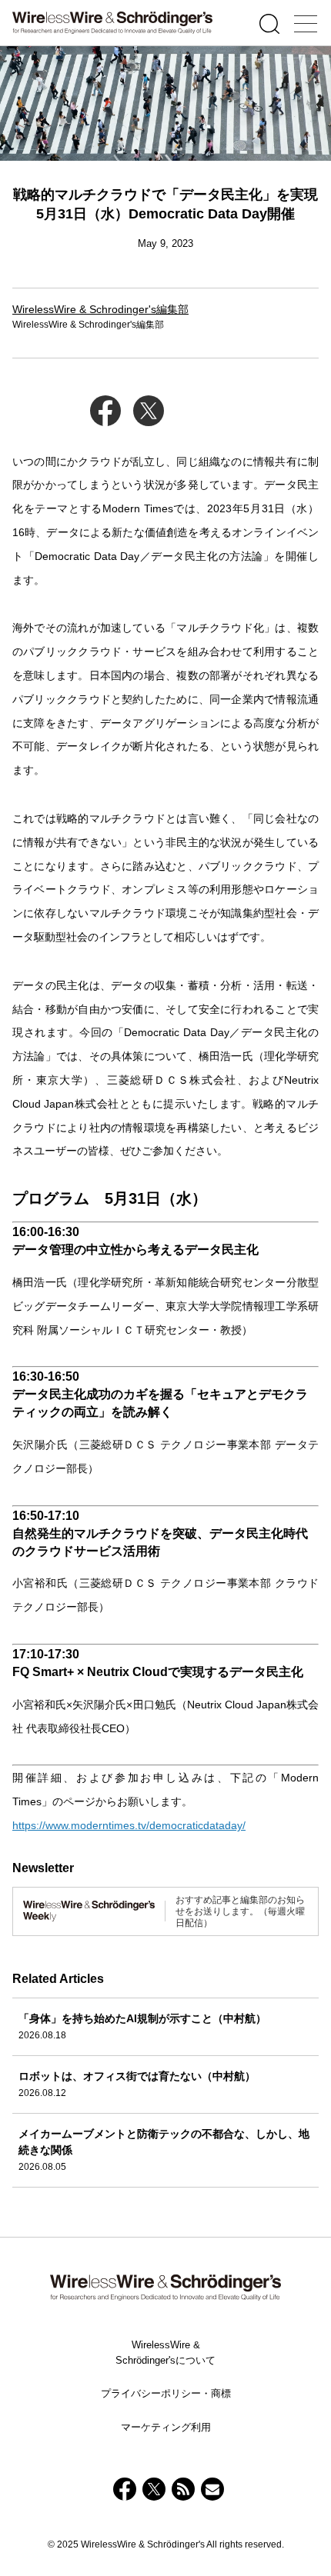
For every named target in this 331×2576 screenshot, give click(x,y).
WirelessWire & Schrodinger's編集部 (100, 309)
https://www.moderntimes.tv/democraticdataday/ (129, 1825)
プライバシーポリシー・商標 (166, 2393)
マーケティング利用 (166, 2427)
